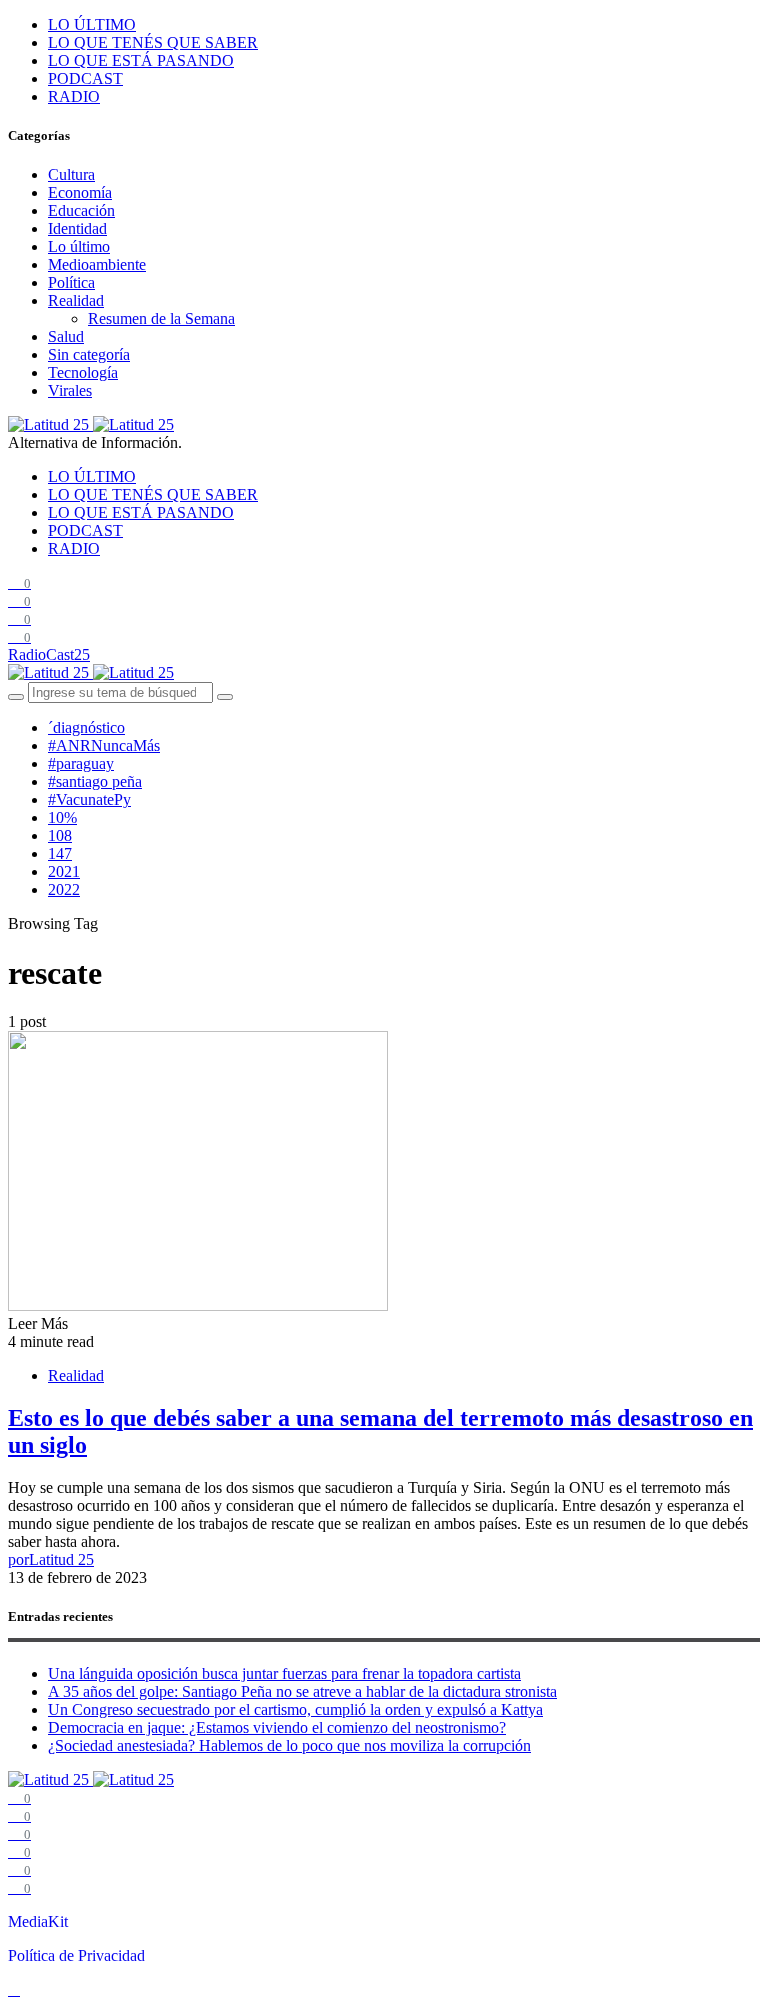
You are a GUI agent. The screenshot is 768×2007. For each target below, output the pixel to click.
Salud (66, 336)
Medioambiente (97, 264)
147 (60, 853)
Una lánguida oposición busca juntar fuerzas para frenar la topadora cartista (284, 1673)
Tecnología (83, 372)
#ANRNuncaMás (104, 745)
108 (60, 835)
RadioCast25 (49, 654)
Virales (70, 390)
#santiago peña (95, 781)
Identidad (77, 228)
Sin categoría (89, 354)
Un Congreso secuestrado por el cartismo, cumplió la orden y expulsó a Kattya (295, 1709)
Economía (80, 192)
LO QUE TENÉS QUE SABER (153, 42)
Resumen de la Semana (161, 318)
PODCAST (85, 78)
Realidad (76, 300)
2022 (64, 889)
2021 (64, 871)
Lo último (79, 246)
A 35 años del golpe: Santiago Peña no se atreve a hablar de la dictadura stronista (302, 1691)
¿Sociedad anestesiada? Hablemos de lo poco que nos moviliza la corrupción (289, 1745)
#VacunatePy (89, 799)
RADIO (74, 96)
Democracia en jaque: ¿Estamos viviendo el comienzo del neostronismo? (277, 1727)
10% (62, 817)
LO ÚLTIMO (92, 24)
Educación (81, 210)
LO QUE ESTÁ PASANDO (141, 60)
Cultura (71, 174)
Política (71, 282)
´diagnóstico (86, 727)
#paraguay (81, 763)
